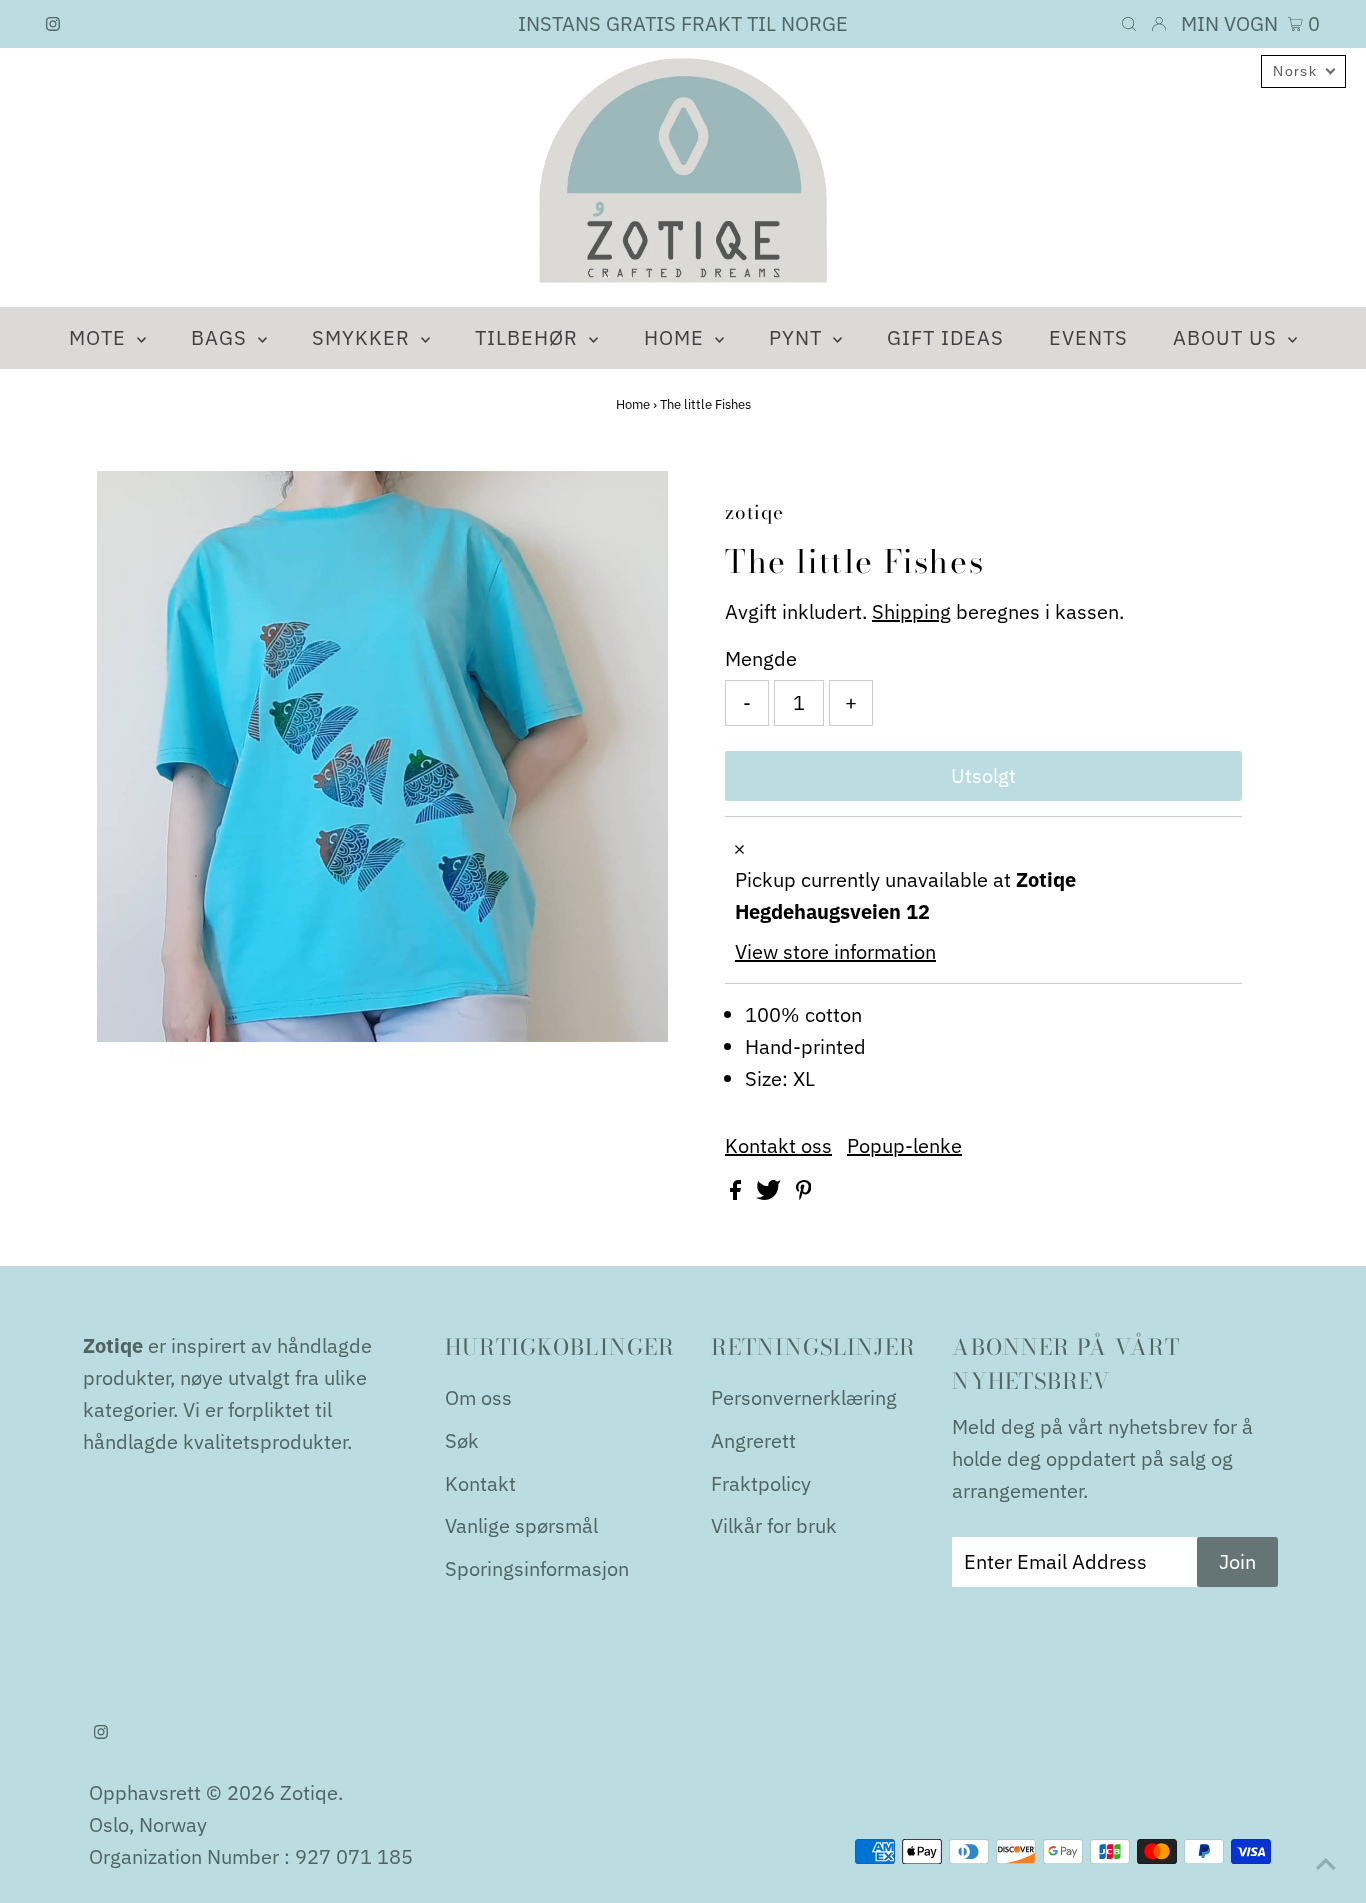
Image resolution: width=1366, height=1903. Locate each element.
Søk (462, 1440)
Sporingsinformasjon (537, 1568)
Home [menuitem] (677, 337)
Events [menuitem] (1088, 337)
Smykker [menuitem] (364, 337)
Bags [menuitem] (222, 337)
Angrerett (753, 1440)
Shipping (911, 611)
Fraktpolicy (761, 1483)
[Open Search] (1129, 24)
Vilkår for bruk (774, 1525)
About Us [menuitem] (1228, 337)
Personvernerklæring (804, 1397)
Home (633, 404)
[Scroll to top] (1326, 1863)
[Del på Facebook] (738, 1192)
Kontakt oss (778, 1146)
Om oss (478, 1397)
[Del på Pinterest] (804, 1192)
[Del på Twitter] (771, 1192)
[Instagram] (53, 24)
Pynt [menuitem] (798, 337)
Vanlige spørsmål (521, 1525)
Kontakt (480, 1483)
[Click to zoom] (636, 503)
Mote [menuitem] (100, 337)
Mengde (761, 658)
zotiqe (309, 1792)
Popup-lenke (904, 1146)
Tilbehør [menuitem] (529, 337)
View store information (835, 951)
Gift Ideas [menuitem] (945, 337)
